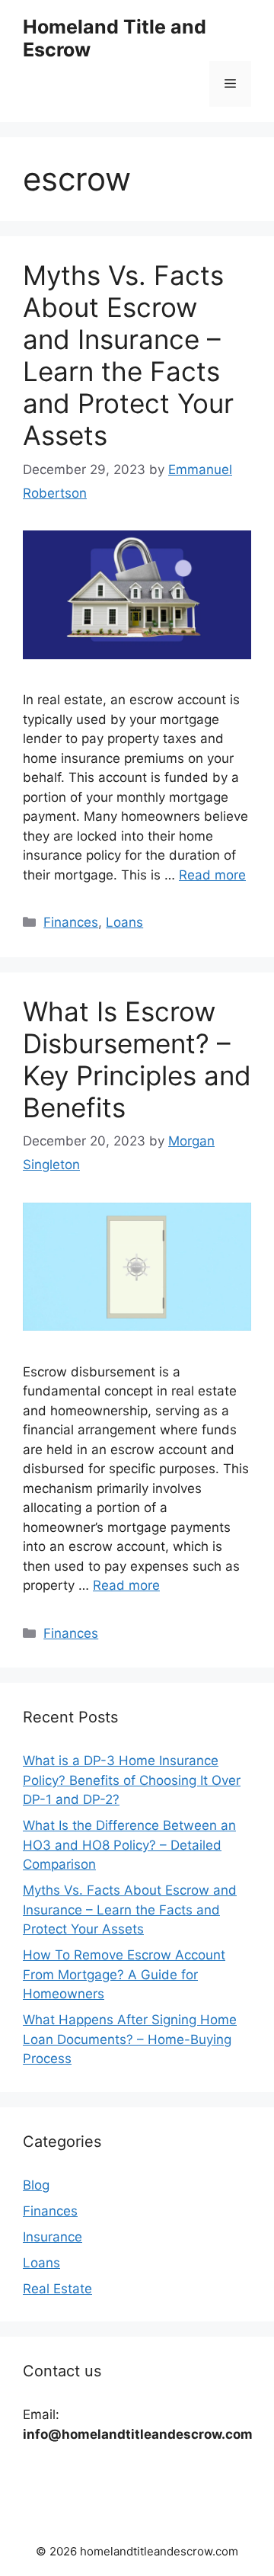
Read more (212, 875)
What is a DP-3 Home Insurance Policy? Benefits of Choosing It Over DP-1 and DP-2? (132, 1780)
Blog (36, 2185)
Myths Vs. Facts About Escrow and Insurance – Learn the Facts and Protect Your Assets (128, 355)
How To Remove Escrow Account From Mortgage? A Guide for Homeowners (124, 1974)
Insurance (53, 2237)
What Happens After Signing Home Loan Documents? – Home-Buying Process (130, 2039)
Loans (124, 922)
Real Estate (57, 2289)
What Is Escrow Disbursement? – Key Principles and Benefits (137, 1059)
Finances (71, 922)
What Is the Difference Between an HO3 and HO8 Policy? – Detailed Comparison (129, 1845)
